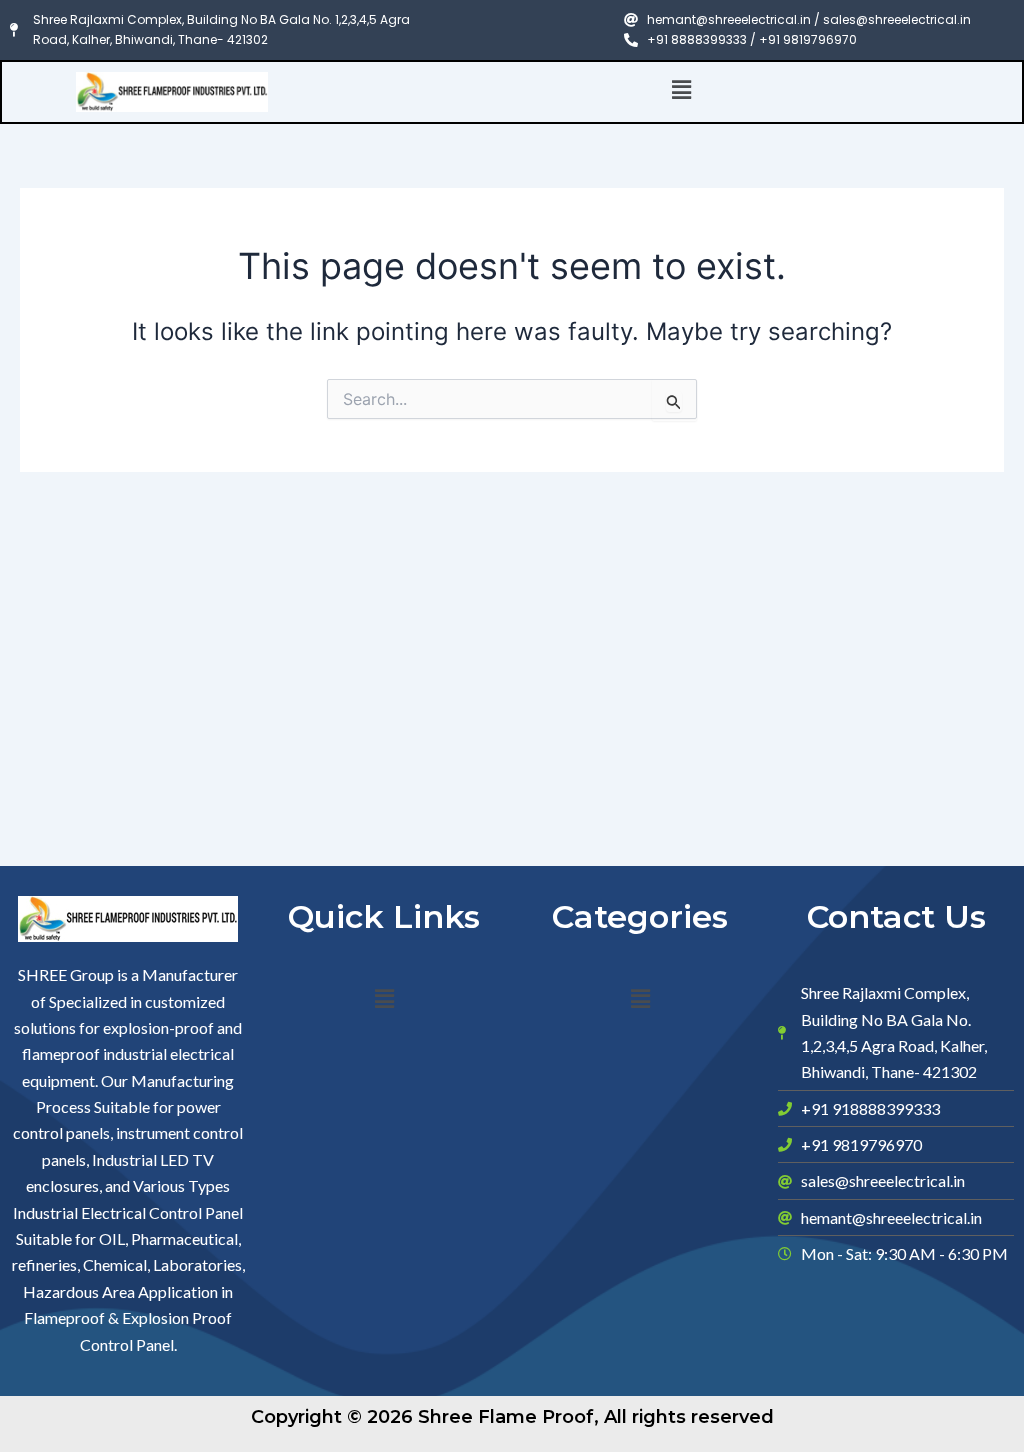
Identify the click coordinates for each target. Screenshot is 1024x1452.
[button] (682, 90)
